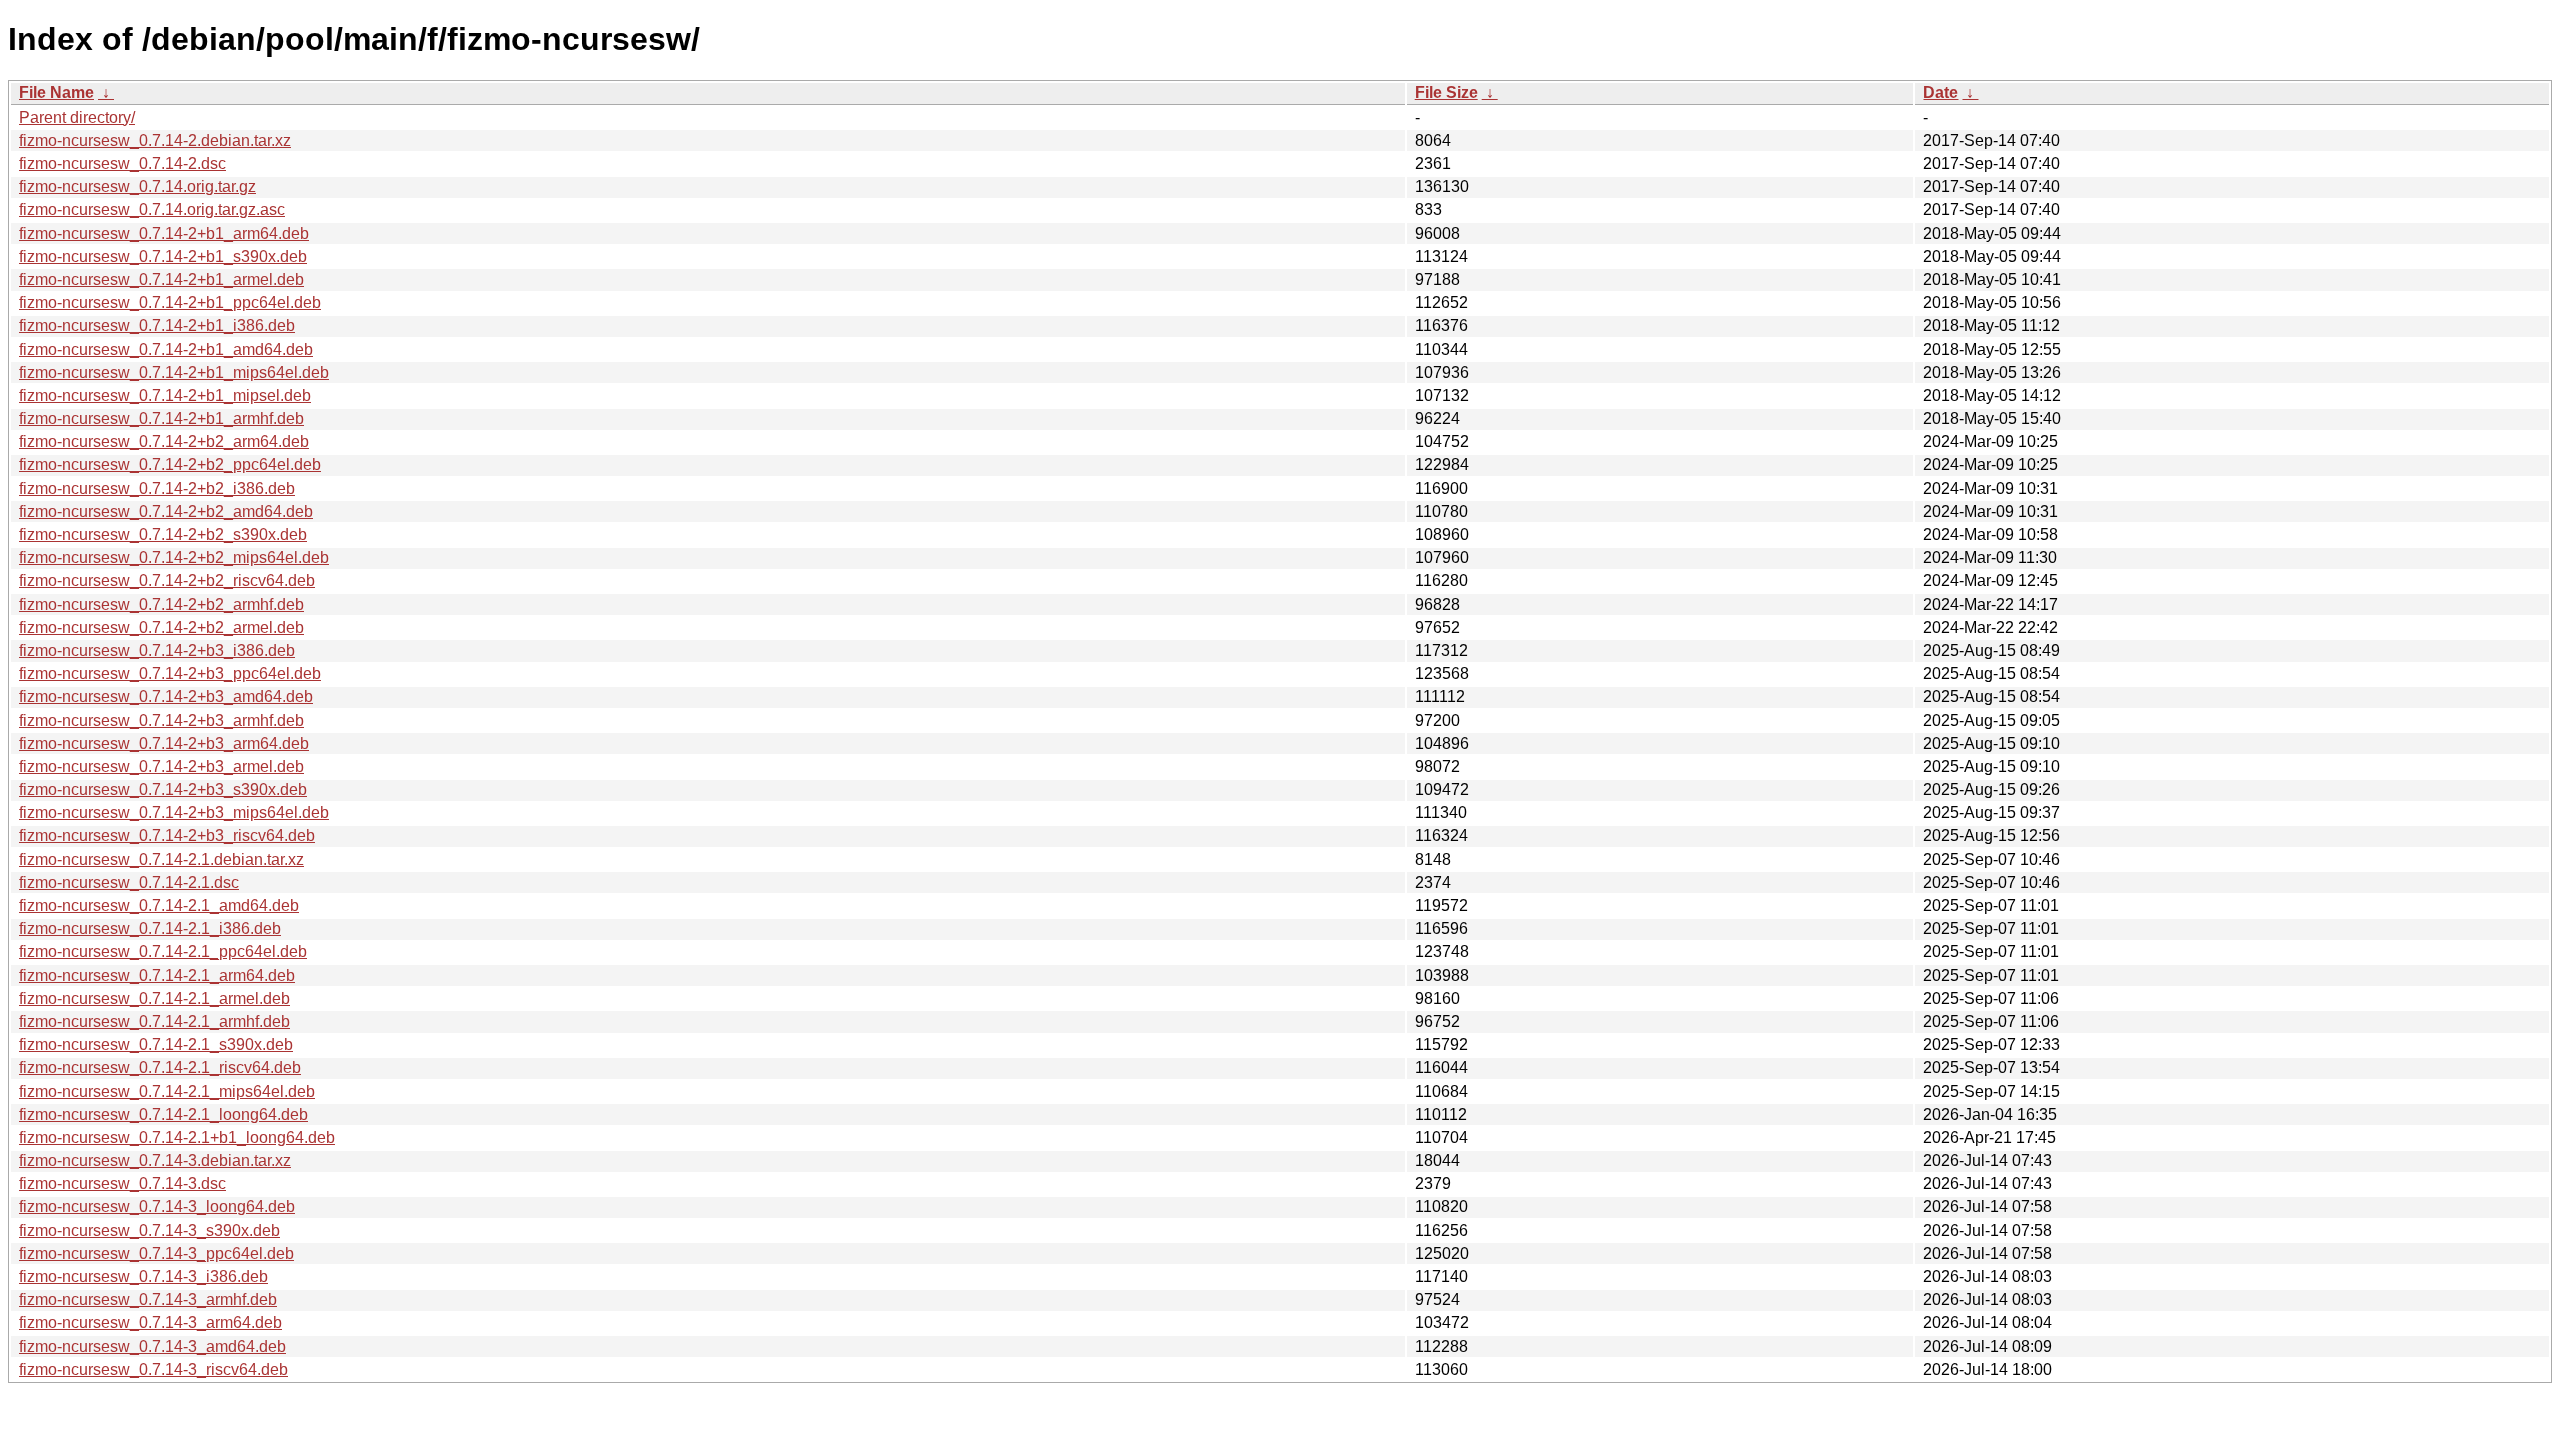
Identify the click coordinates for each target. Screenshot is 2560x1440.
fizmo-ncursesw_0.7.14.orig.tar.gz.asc (152, 209)
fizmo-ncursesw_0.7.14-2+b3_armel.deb (161, 766)
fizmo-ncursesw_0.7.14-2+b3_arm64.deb (164, 743)
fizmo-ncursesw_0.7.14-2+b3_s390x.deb (163, 789)
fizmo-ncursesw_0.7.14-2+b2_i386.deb (157, 488)
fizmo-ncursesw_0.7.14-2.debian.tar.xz (155, 140)
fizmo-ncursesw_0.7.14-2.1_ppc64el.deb (163, 951)
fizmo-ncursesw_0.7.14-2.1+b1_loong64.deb (177, 1137)
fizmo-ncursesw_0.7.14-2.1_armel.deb (154, 998)
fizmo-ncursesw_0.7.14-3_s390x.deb (149, 1230)
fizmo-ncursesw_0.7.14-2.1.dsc (129, 882)
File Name (56, 92)
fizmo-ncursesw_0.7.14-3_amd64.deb (152, 1346)
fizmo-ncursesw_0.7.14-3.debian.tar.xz (155, 1160)
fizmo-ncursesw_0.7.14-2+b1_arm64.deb (164, 233)
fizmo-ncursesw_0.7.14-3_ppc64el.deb (156, 1253)
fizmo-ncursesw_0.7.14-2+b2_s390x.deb (163, 534)
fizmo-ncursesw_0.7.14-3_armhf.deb (148, 1299)
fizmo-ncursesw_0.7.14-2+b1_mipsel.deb (165, 395)
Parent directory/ (77, 117)
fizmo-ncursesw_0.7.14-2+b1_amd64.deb (166, 349)
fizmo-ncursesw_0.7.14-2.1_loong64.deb (163, 1114)
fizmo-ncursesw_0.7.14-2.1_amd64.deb (159, 905)
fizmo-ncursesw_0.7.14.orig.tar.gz (137, 186)
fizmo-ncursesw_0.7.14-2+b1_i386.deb (157, 325)
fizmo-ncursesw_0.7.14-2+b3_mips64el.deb (174, 812)
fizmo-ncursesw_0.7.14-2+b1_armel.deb (161, 279)
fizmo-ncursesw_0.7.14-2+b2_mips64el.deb (174, 557)
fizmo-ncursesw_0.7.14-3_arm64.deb (150, 1322)
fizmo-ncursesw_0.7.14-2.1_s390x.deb (156, 1044)
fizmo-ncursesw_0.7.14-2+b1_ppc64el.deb (170, 302)
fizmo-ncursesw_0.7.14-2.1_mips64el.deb (167, 1091)
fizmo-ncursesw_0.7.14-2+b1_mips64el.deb (174, 372)
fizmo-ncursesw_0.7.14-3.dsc (122, 1183)
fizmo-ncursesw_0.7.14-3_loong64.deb (157, 1206)
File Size (1446, 92)
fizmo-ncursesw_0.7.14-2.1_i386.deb (150, 928)
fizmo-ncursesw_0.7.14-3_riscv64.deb (153, 1369)
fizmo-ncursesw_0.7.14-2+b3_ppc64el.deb (170, 673)
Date (1940, 92)
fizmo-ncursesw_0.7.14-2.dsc (122, 163)
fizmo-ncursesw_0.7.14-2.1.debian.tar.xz (161, 859)
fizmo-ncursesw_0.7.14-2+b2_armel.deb (161, 627)
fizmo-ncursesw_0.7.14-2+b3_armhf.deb (161, 720)
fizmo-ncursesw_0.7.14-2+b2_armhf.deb (161, 604)
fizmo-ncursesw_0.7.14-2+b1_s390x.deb (163, 256)
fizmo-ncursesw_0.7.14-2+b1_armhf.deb (161, 418)
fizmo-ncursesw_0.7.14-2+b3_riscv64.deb (167, 835)
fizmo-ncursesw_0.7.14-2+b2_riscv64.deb (167, 580)
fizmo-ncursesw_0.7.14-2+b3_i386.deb (157, 650)
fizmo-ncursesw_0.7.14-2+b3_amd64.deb (166, 696)
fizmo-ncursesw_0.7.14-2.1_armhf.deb (154, 1021)
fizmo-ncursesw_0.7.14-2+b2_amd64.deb (166, 511)
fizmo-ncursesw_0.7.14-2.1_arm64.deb (157, 975)
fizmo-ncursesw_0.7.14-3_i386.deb (143, 1276)
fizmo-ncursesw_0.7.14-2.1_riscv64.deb (160, 1067)
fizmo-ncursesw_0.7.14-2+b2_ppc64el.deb (170, 464)
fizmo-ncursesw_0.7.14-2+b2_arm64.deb (164, 441)
